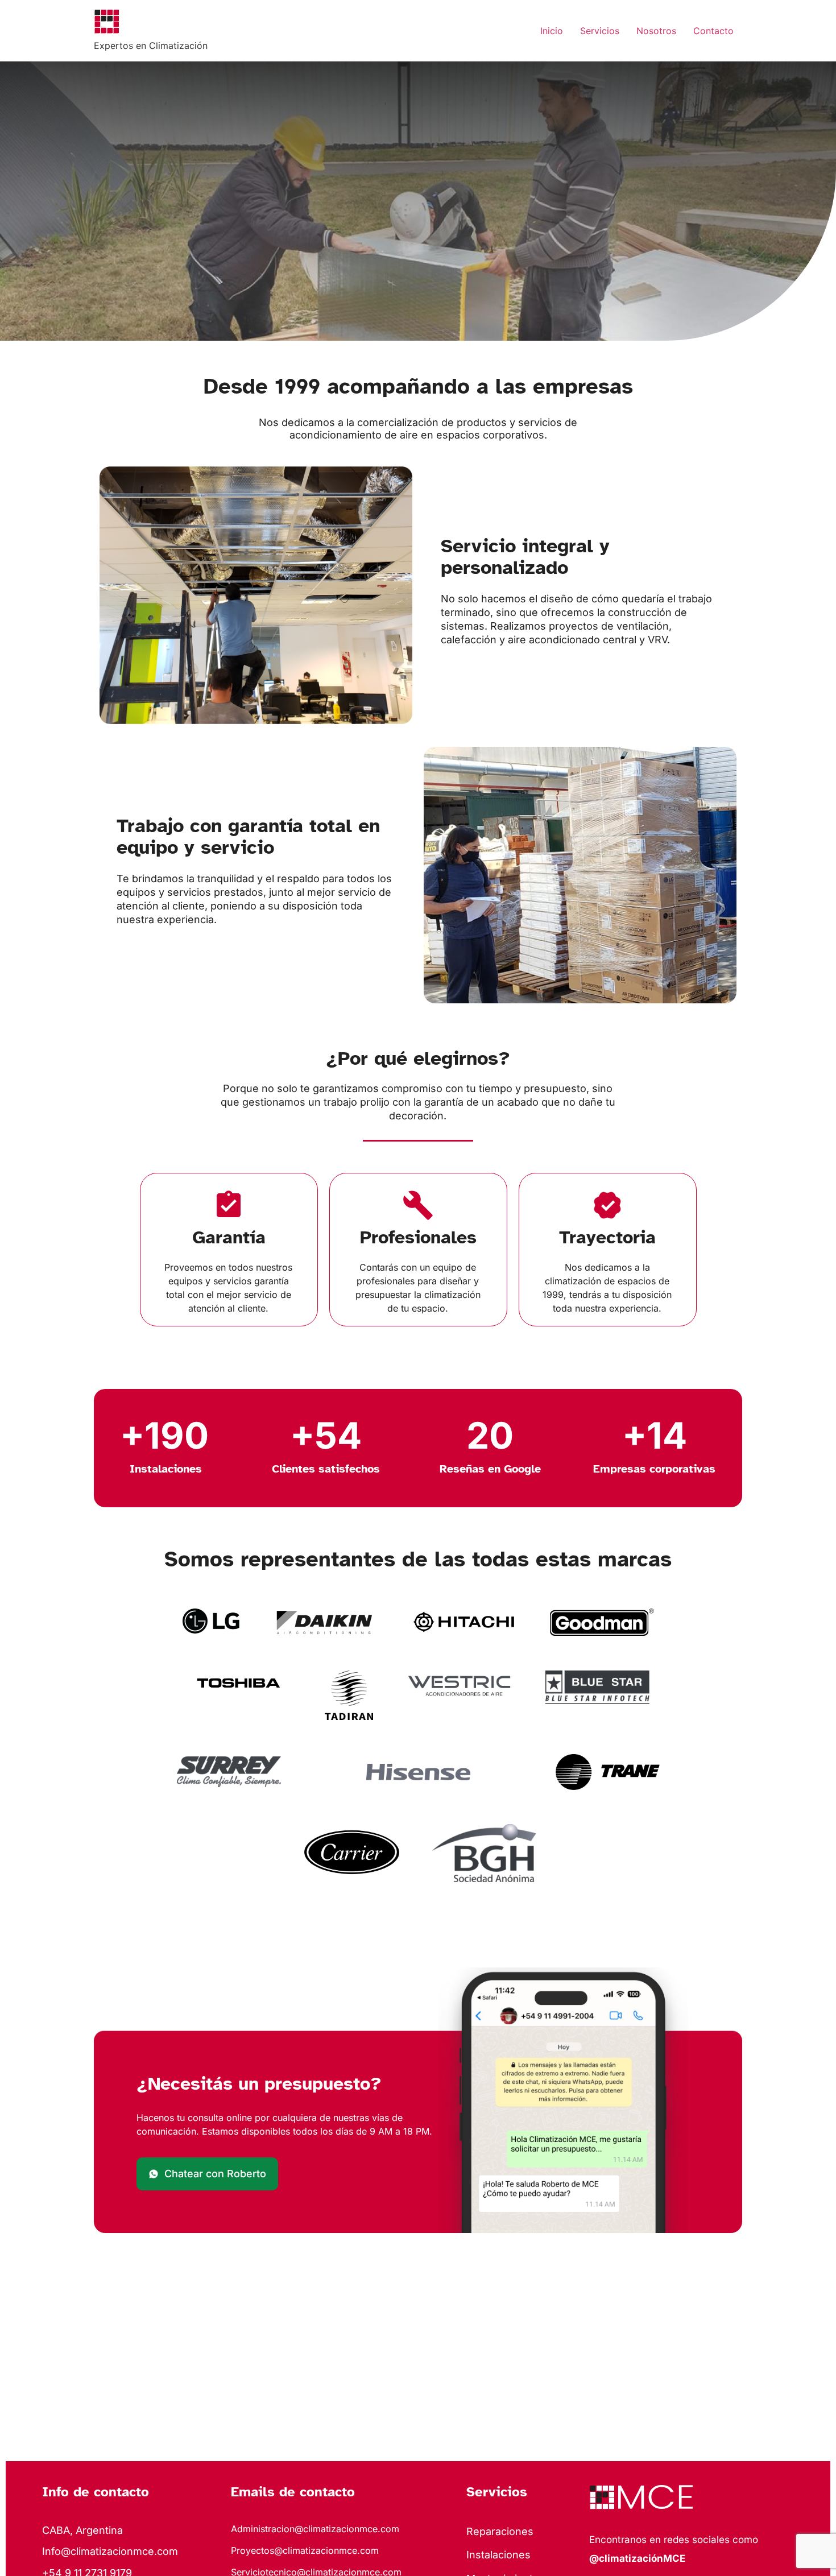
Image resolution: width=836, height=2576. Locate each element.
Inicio (552, 31)
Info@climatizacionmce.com (110, 2551)
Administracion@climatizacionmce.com (315, 2529)
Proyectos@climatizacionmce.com (305, 2550)
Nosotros (656, 31)
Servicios (600, 31)
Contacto (713, 31)
